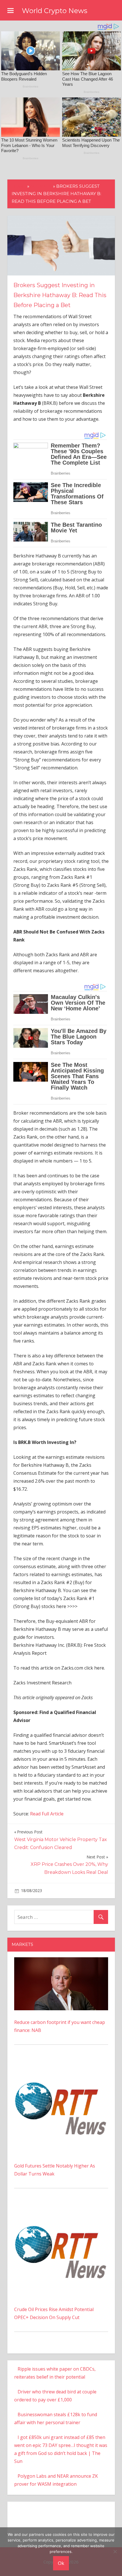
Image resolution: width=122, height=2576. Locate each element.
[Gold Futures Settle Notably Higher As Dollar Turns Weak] (61, 2064)
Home (19, 186)
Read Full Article (47, 1814)
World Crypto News (55, 11)
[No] (115, 2552)
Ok (61, 2563)
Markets (41, 186)
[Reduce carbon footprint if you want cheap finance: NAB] (61, 1961)
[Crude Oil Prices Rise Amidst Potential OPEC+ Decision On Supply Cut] (61, 2207)
